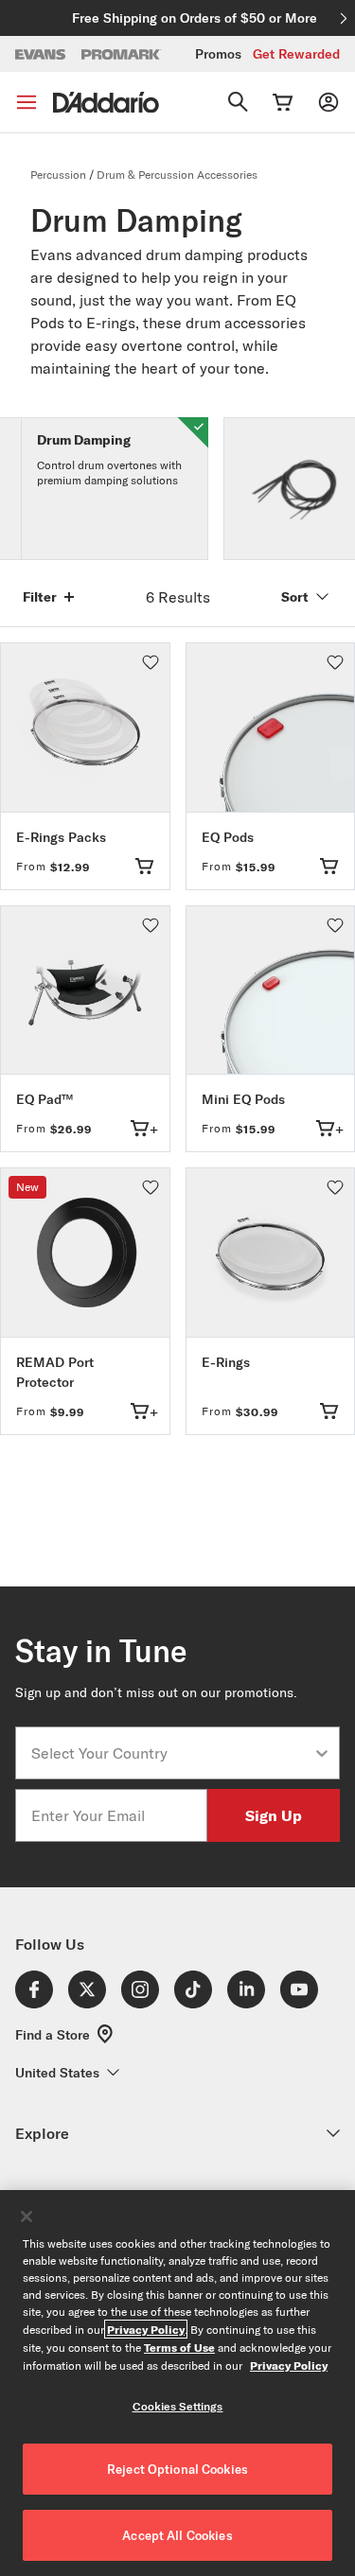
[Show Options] (322, 1753)
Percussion (58, 175)
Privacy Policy (146, 2329)
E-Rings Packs (61, 837)
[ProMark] (122, 54)
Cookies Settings (178, 2406)
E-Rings (226, 1362)
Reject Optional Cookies (177, 2469)
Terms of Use (179, 2347)
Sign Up (274, 1815)
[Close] (27, 2217)
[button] (151, 662)
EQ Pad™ (44, 1099)
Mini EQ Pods (243, 1099)
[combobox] (172, 1753)
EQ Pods (228, 837)
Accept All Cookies (177, 2535)
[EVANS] (41, 54)
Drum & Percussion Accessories (177, 175)
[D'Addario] (106, 103)
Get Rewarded (296, 54)
